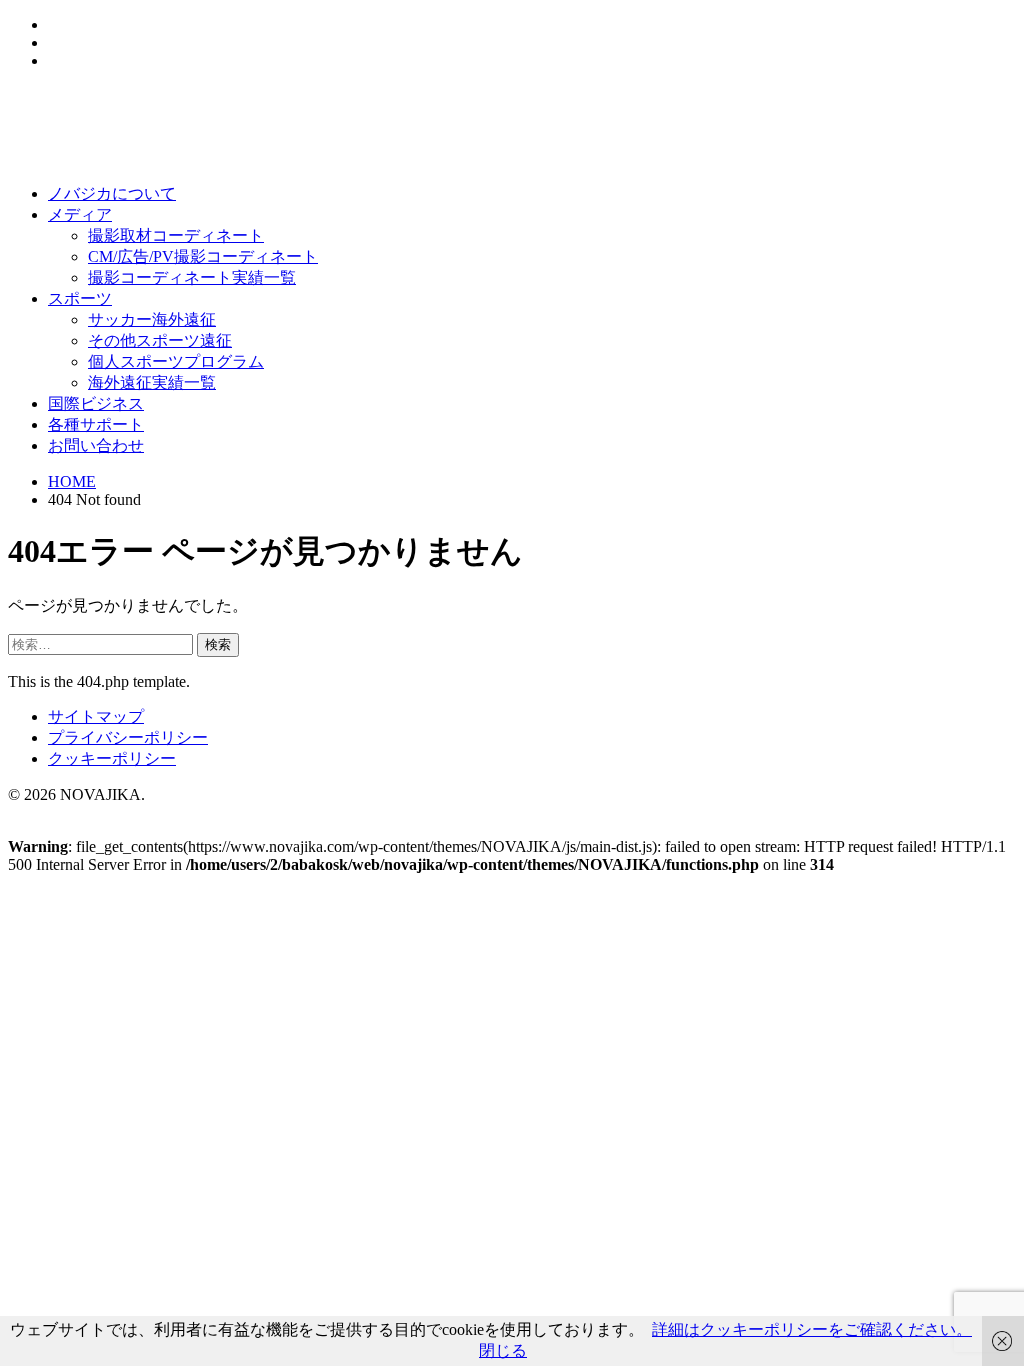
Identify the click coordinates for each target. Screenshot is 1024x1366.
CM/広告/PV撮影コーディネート (203, 256)
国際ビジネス (96, 403)
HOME (72, 481)
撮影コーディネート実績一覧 (192, 277)
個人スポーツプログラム (176, 361)
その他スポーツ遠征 (160, 340)
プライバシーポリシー (128, 737)
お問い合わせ (96, 445)
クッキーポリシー (112, 758)
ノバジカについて (112, 193)
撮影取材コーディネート (176, 235)
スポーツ (80, 298)
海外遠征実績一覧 (152, 382)
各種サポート (96, 424)
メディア (80, 214)
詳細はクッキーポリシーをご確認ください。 (812, 1329)
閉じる (503, 1350)
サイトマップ (96, 716)
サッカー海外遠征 (152, 319)
